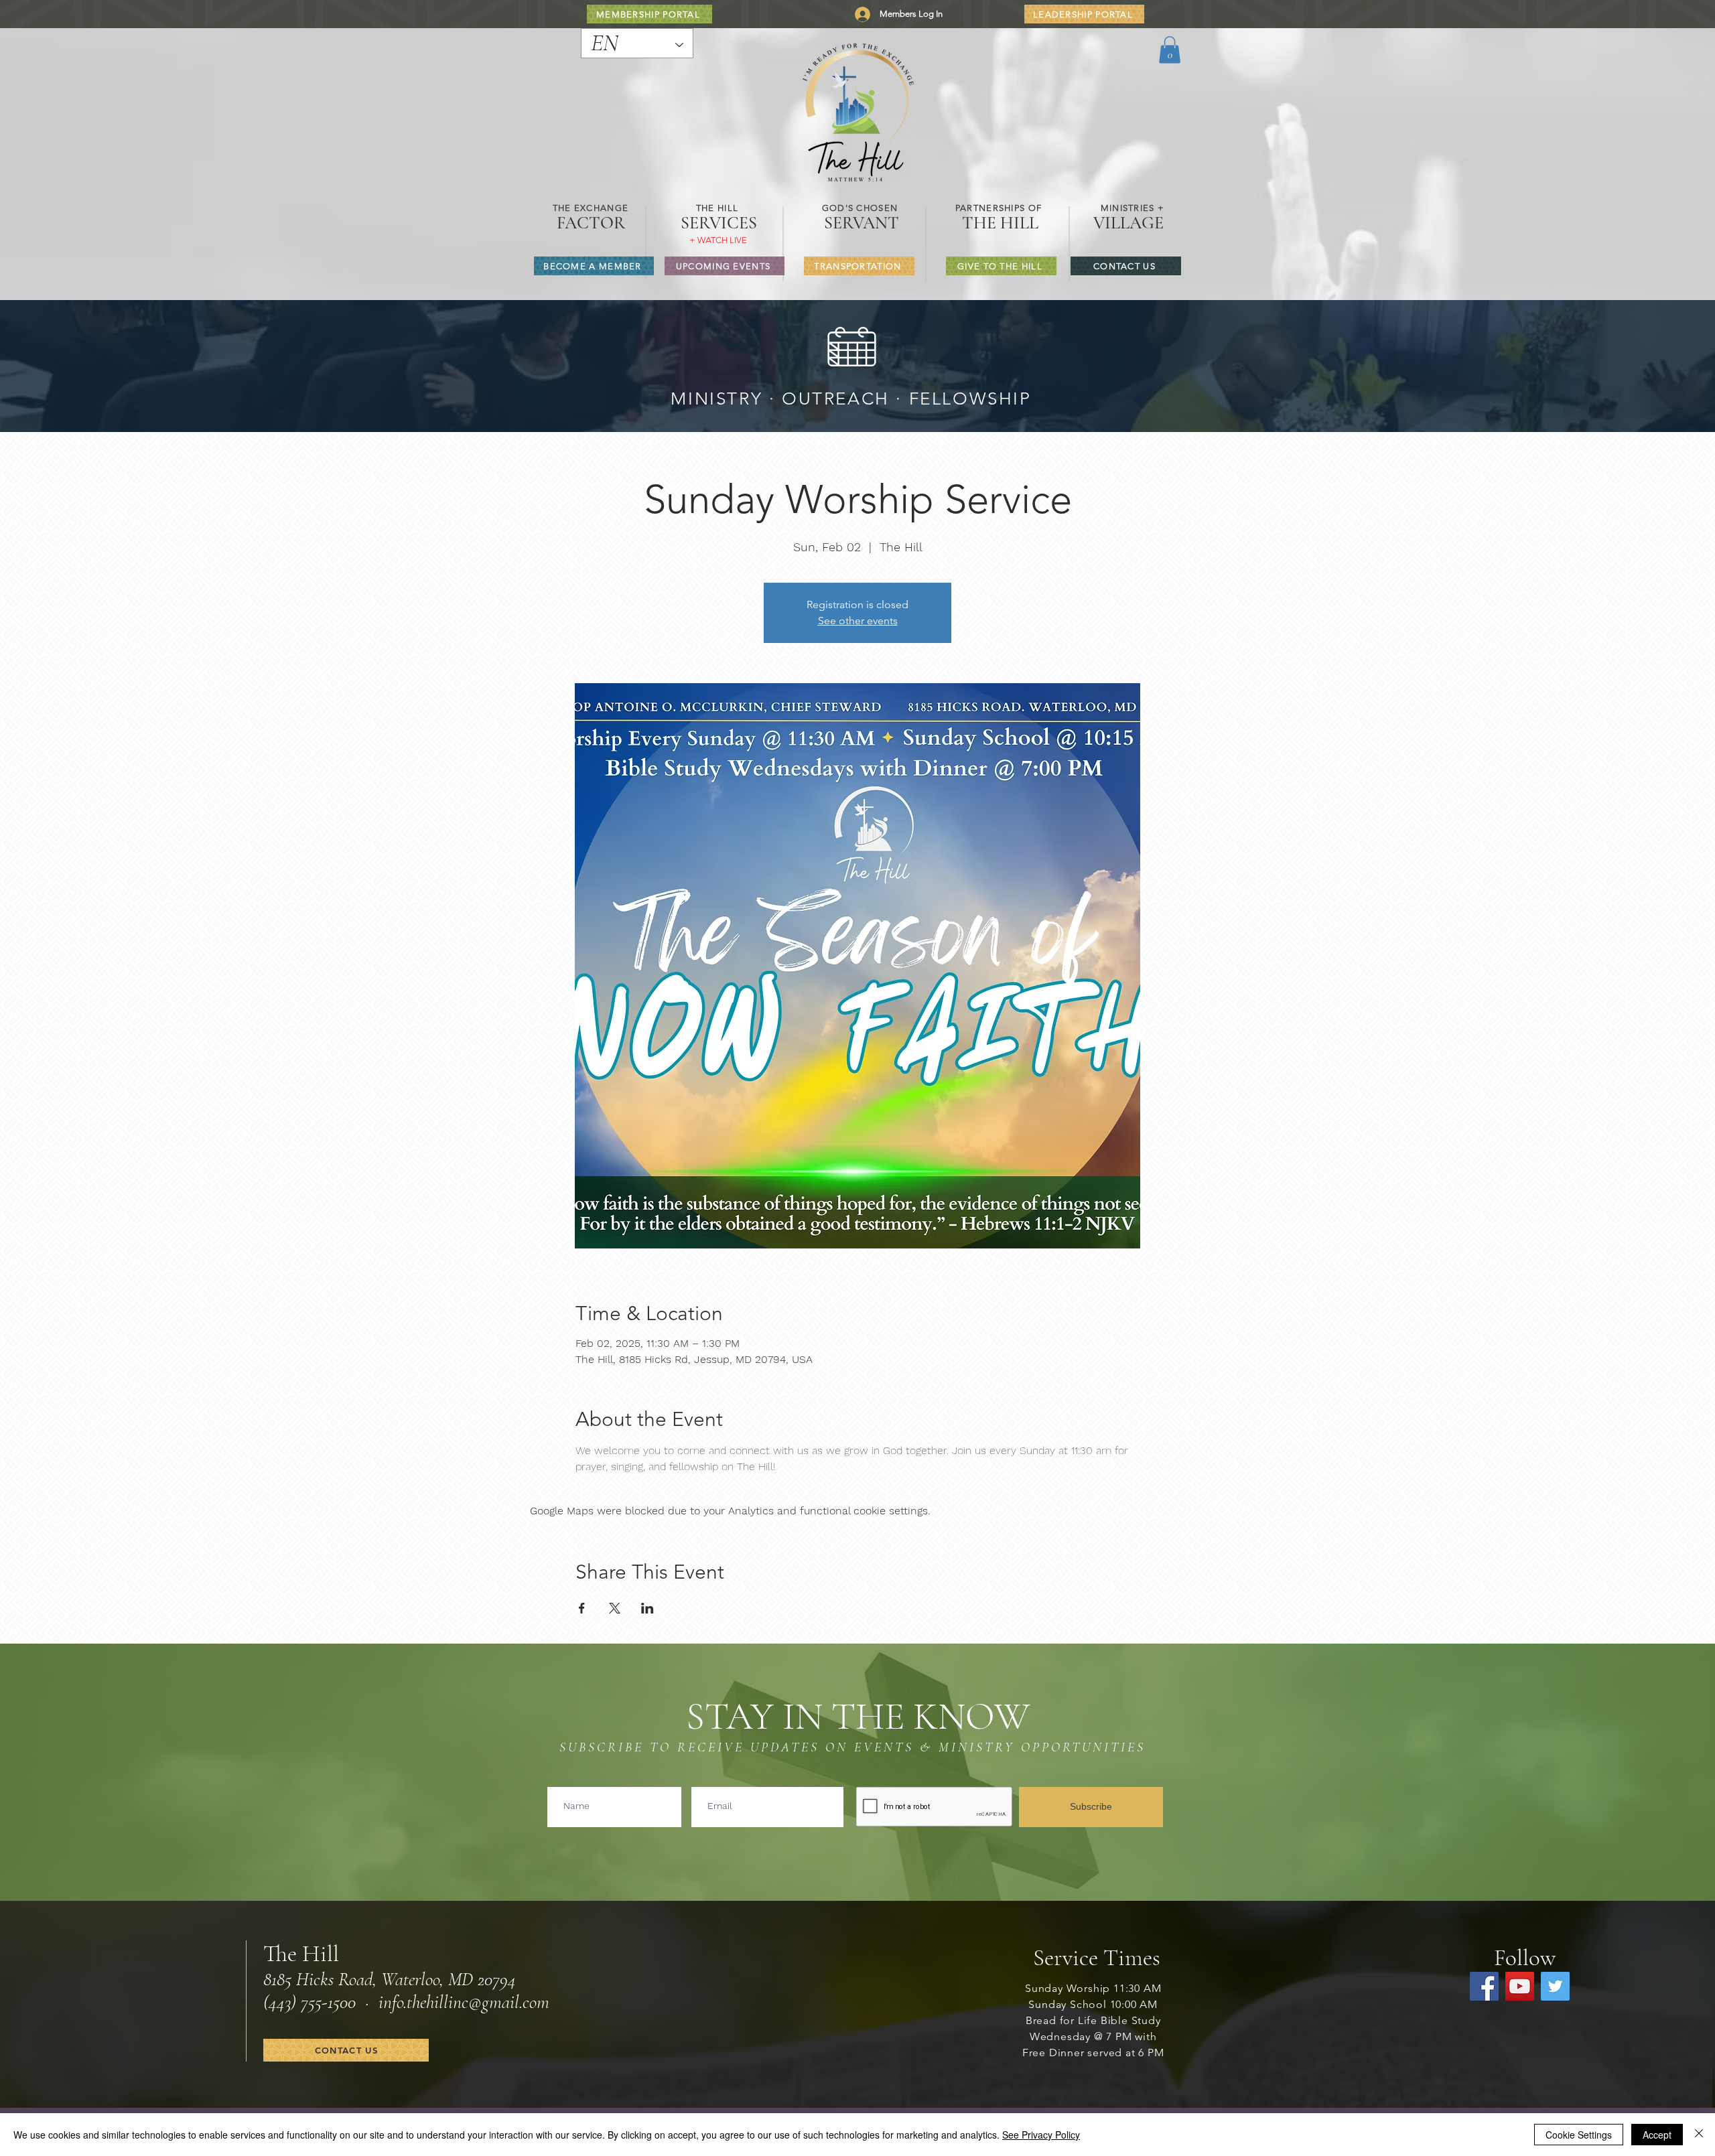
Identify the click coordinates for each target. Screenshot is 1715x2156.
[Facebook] (1484, 1986)
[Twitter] (1555, 1986)
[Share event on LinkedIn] (647, 1608)
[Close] (1699, 2135)
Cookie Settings (1579, 2135)
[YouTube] (1520, 1986)
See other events (858, 621)
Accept (1657, 2135)
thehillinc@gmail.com (478, 2002)
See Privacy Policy (1041, 2135)
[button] (1170, 50)
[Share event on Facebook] (582, 1608)
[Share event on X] (615, 1608)
